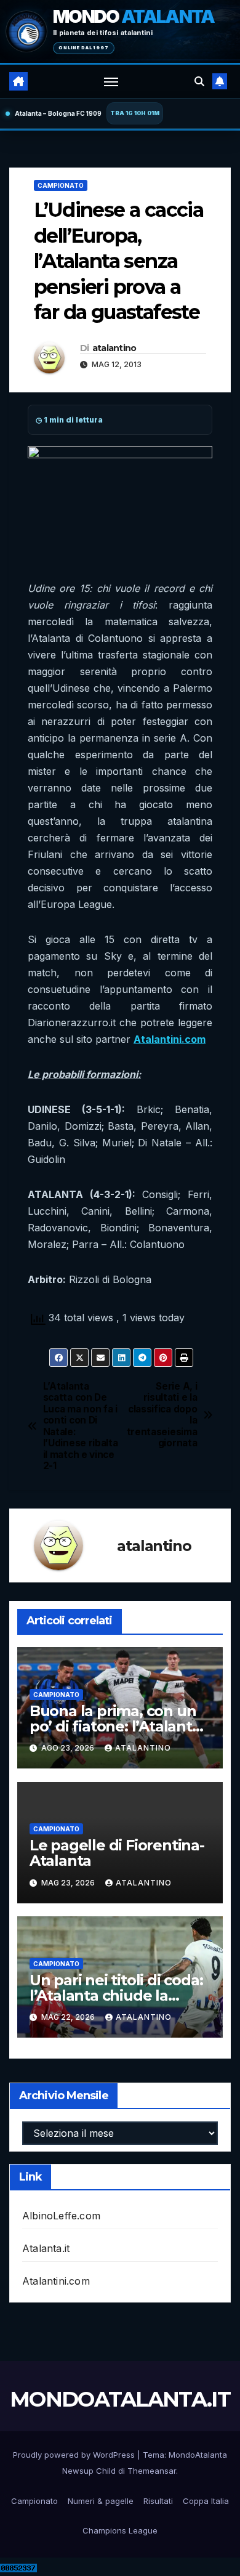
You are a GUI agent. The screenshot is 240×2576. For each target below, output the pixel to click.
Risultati (158, 2501)
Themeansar (152, 2471)
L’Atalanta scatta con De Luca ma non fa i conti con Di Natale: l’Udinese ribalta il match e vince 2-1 (81, 1426)
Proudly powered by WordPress (75, 2455)
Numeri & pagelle (101, 2501)
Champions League (120, 2530)
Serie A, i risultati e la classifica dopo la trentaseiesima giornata (162, 1415)
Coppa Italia (206, 2501)
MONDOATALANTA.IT (120, 2399)
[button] (199, 81)
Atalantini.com (56, 2281)
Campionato (61, 185)
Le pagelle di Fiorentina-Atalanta (117, 1853)
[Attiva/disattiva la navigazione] (111, 81)
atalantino (114, 348)
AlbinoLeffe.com (61, 2216)
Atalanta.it (46, 2248)
